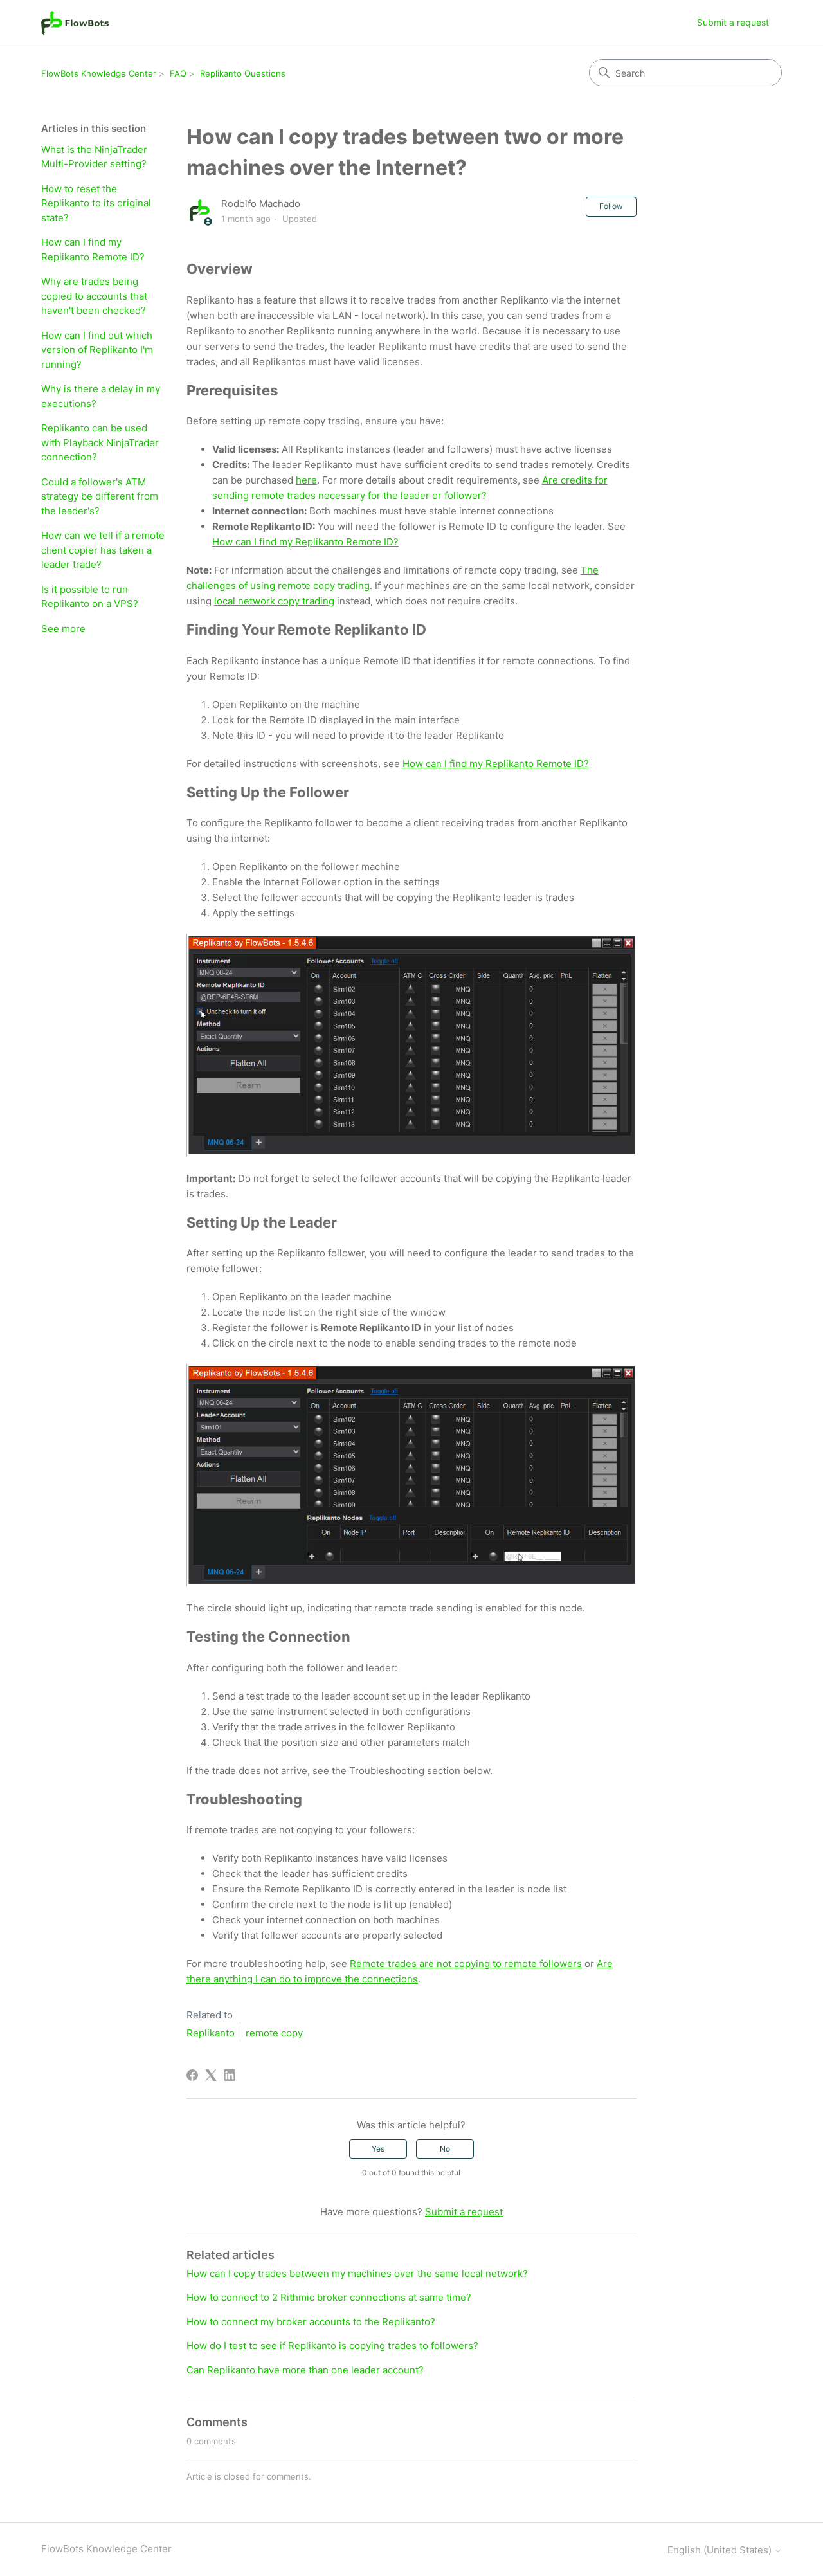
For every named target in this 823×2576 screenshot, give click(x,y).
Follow (611, 206)
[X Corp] (211, 2075)
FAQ (178, 73)
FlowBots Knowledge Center (99, 73)
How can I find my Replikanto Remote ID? (93, 249)
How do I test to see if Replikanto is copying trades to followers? (332, 2345)
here (306, 480)
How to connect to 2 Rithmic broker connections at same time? (329, 2297)
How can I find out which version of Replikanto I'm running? (97, 350)
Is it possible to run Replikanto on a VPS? (90, 597)
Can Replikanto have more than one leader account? (305, 2370)
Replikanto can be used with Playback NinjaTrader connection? (100, 442)
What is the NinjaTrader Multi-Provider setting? (94, 157)
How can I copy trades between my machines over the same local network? (357, 2273)
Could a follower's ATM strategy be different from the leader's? (100, 496)
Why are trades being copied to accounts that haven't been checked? (94, 296)
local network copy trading (274, 601)
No (445, 2149)
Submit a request (733, 22)
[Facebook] (192, 2075)
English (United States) (721, 2550)
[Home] (75, 23)
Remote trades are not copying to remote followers (466, 1964)
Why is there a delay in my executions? (101, 396)
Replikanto (211, 2033)
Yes (378, 2149)
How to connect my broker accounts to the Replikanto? (311, 2322)
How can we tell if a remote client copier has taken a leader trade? (103, 550)
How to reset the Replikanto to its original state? (96, 203)
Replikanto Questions (243, 73)
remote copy (274, 2033)
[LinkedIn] (230, 2075)
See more (63, 629)
